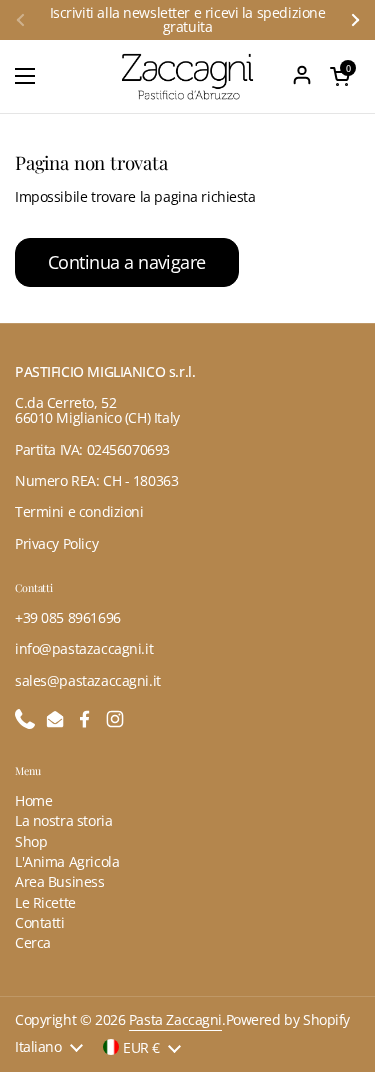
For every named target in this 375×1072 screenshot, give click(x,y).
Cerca (33, 942)
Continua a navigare (127, 262)
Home (33, 800)
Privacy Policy (56, 543)
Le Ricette (45, 902)
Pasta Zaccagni (175, 1019)
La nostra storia (63, 820)
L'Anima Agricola (67, 861)
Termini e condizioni (79, 511)
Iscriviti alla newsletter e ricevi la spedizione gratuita (188, 20)
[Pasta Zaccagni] (187, 76)
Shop (31, 841)
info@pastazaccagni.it (84, 648)
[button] (340, 76)
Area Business (60, 881)
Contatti (40, 922)
